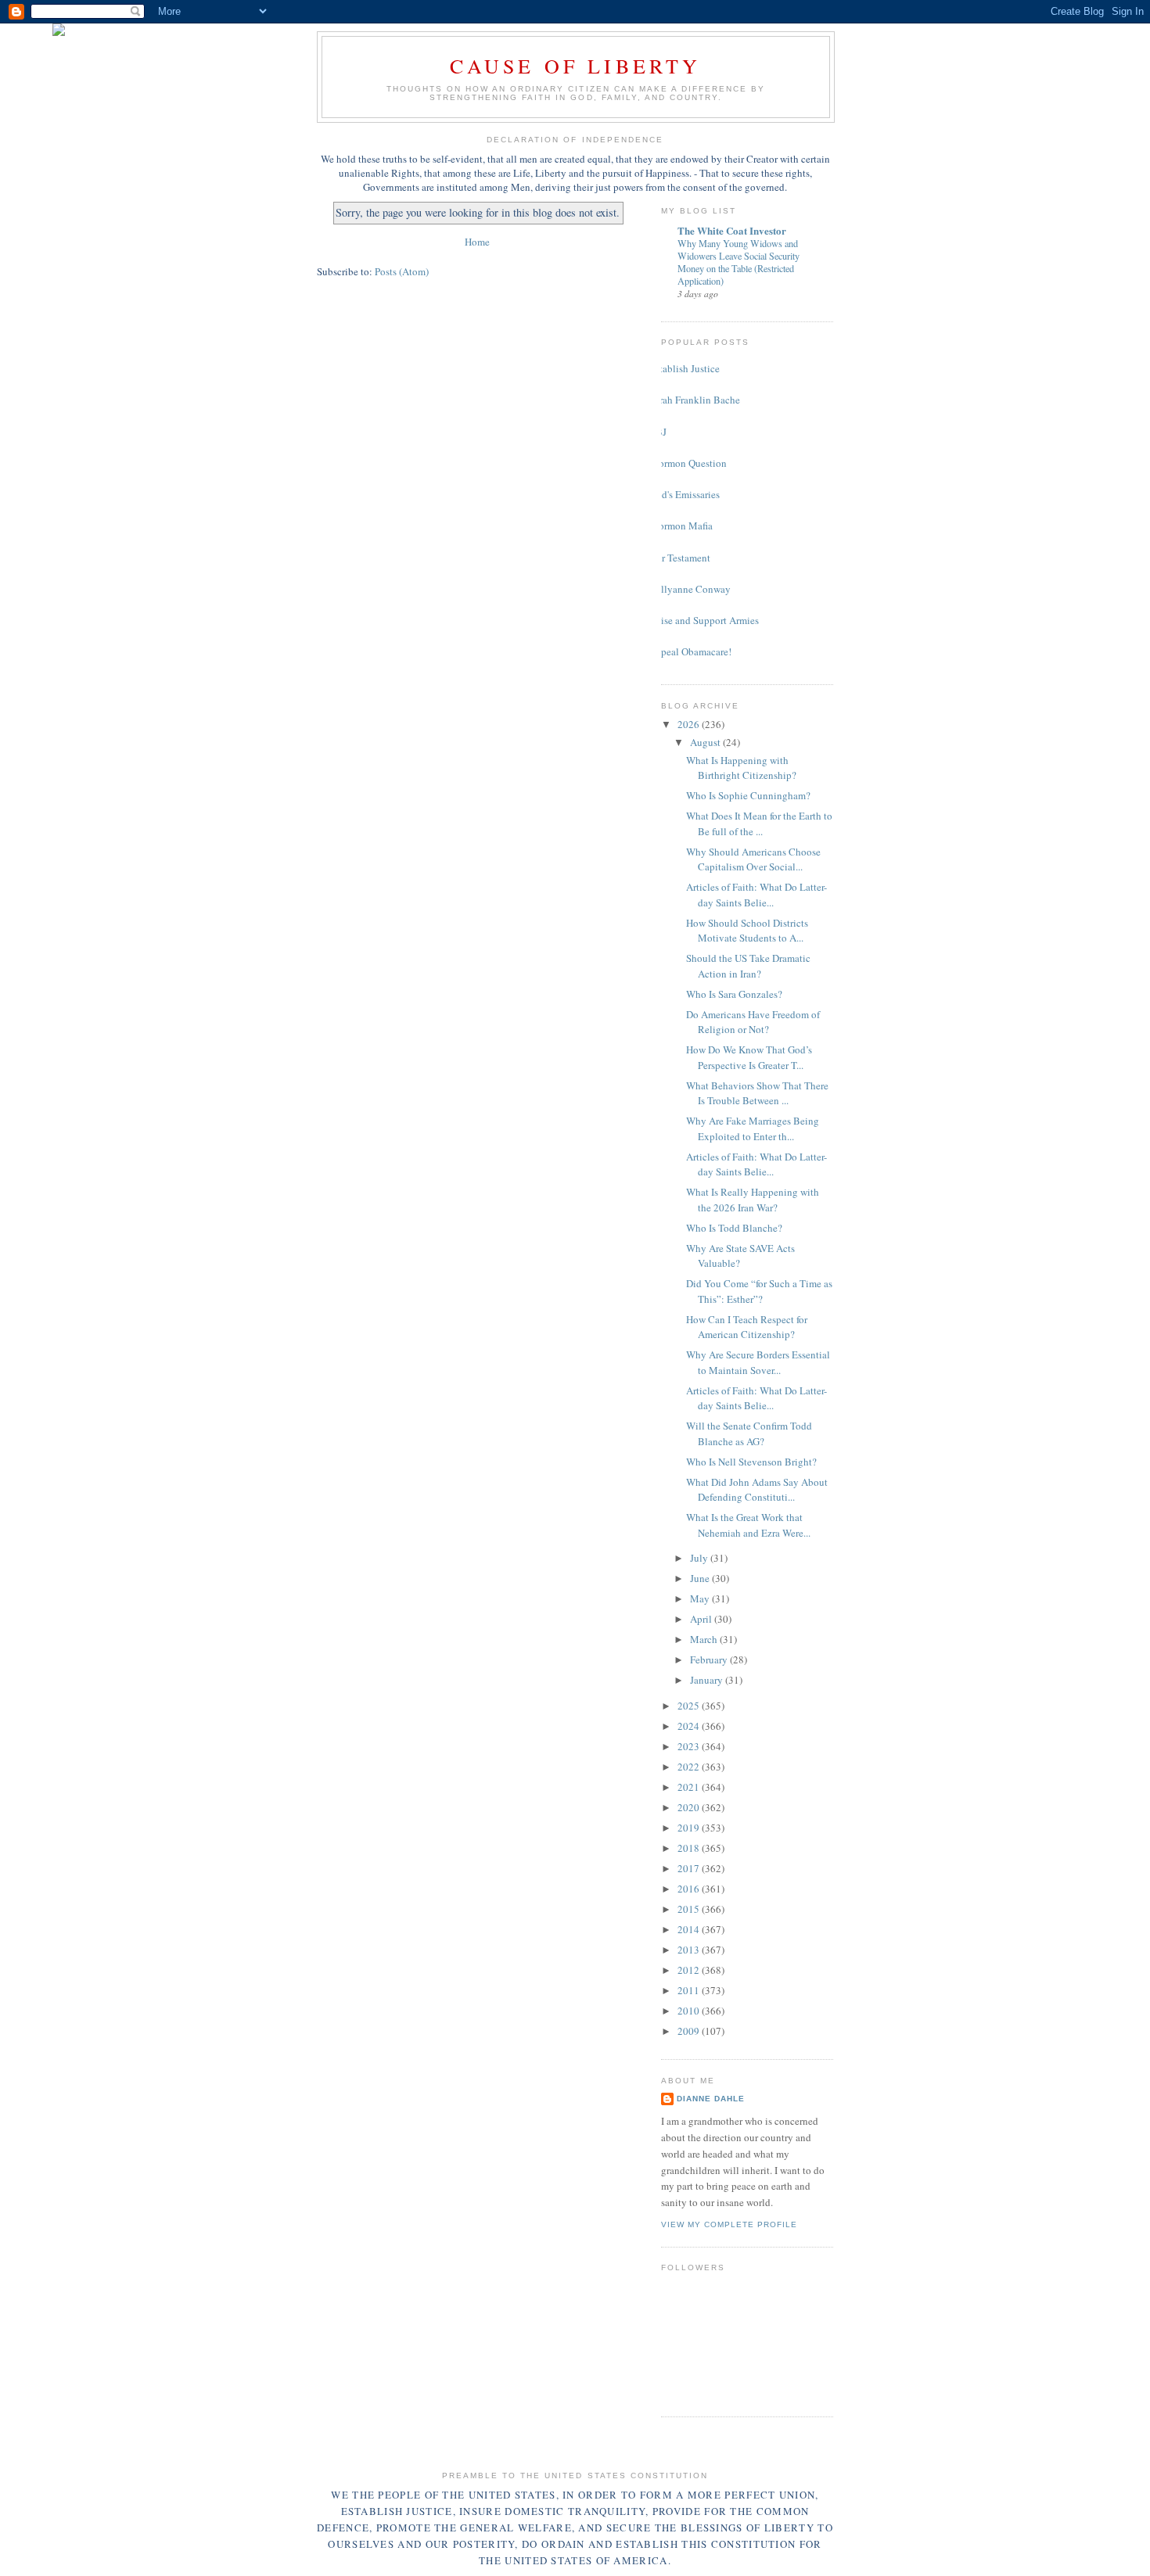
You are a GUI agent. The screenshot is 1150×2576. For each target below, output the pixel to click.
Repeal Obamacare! (690, 651)
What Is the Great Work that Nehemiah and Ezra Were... (748, 1525)
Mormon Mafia (681, 526)
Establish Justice (685, 368)
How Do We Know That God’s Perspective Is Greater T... (749, 1057)
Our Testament (680, 558)
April (702, 1619)
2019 (690, 1828)
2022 (690, 1767)
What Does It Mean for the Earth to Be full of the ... (759, 823)
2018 (690, 1848)
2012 (690, 1970)
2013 (690, 1950)
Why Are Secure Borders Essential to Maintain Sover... (758, 1362)
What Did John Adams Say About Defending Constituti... (757, 1490)
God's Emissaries (685, 494)
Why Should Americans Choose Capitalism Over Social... (753, 859)
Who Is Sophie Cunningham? (748, 795)
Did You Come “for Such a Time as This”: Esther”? (759, 1291)
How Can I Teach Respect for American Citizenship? (747, 1327)
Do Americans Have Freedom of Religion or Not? (753, 1022)
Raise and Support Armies (704, 620)
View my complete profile (729, 2224)
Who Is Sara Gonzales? (734, 994)
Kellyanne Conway (690, 589)
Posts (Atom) (402, 271)
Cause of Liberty (575, 66)
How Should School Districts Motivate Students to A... (747, 931)
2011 (690, 1990)
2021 (690, 1787)
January (708, 1680)
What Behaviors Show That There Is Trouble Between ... (757, 1093)
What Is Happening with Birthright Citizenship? (741, 768)
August (706, 742)
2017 (690, 1868)
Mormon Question (688, 463)
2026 (690, 724)
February (710, 1659)
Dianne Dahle (711, 2099)
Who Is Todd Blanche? (734, 1228)
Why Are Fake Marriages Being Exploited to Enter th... (753, 1128)
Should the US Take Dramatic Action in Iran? (748, 966)
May (701, 1598)
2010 (690, 2011)
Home (477, 242)
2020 (690, 1807)
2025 (690, 1706)
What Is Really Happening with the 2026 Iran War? (753, 1200)
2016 (690, 1889)
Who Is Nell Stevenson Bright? (751, 1462)
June (701, 1578)
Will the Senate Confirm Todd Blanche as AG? (749, 1433)
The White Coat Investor (732, 230)
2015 (690, 1909)
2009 (690, 2031)
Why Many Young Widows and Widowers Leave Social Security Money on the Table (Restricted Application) (739, 262)
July (700, 1558)
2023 (690, 1746)
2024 (690, 1726)
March (705, 1639)
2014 (690, 1929)
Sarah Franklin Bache (695, 400)
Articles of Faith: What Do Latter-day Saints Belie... (756, 895)
